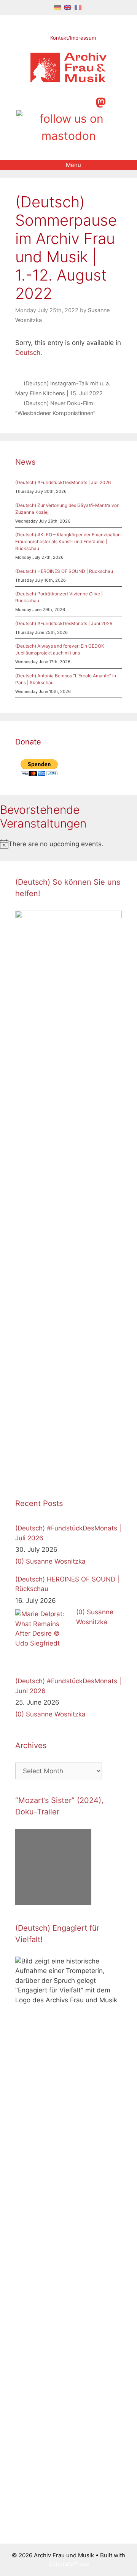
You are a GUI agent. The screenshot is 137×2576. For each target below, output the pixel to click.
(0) (20, 1561)
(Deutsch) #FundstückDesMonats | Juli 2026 (63, 482)
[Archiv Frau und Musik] (68, 80)
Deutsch (28, 353)
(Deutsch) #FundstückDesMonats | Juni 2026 (64, 623)
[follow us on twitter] (36, 102)
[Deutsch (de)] (57, 7)
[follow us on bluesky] (68, 127)
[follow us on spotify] (87, 102)
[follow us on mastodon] (101, 102)
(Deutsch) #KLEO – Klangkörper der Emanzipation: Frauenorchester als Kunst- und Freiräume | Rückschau (68, 541)
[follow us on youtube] (74, 102)
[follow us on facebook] (49, 102)
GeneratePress (69, 2564)
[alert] (68, 844)
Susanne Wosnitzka (56, 1561)
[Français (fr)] (78, 7)
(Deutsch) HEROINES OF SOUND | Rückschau (64, 571)
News (25, 462)
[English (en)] (68, 7)
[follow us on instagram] (61, 102)
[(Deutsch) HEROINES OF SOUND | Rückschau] (44, 1638)
